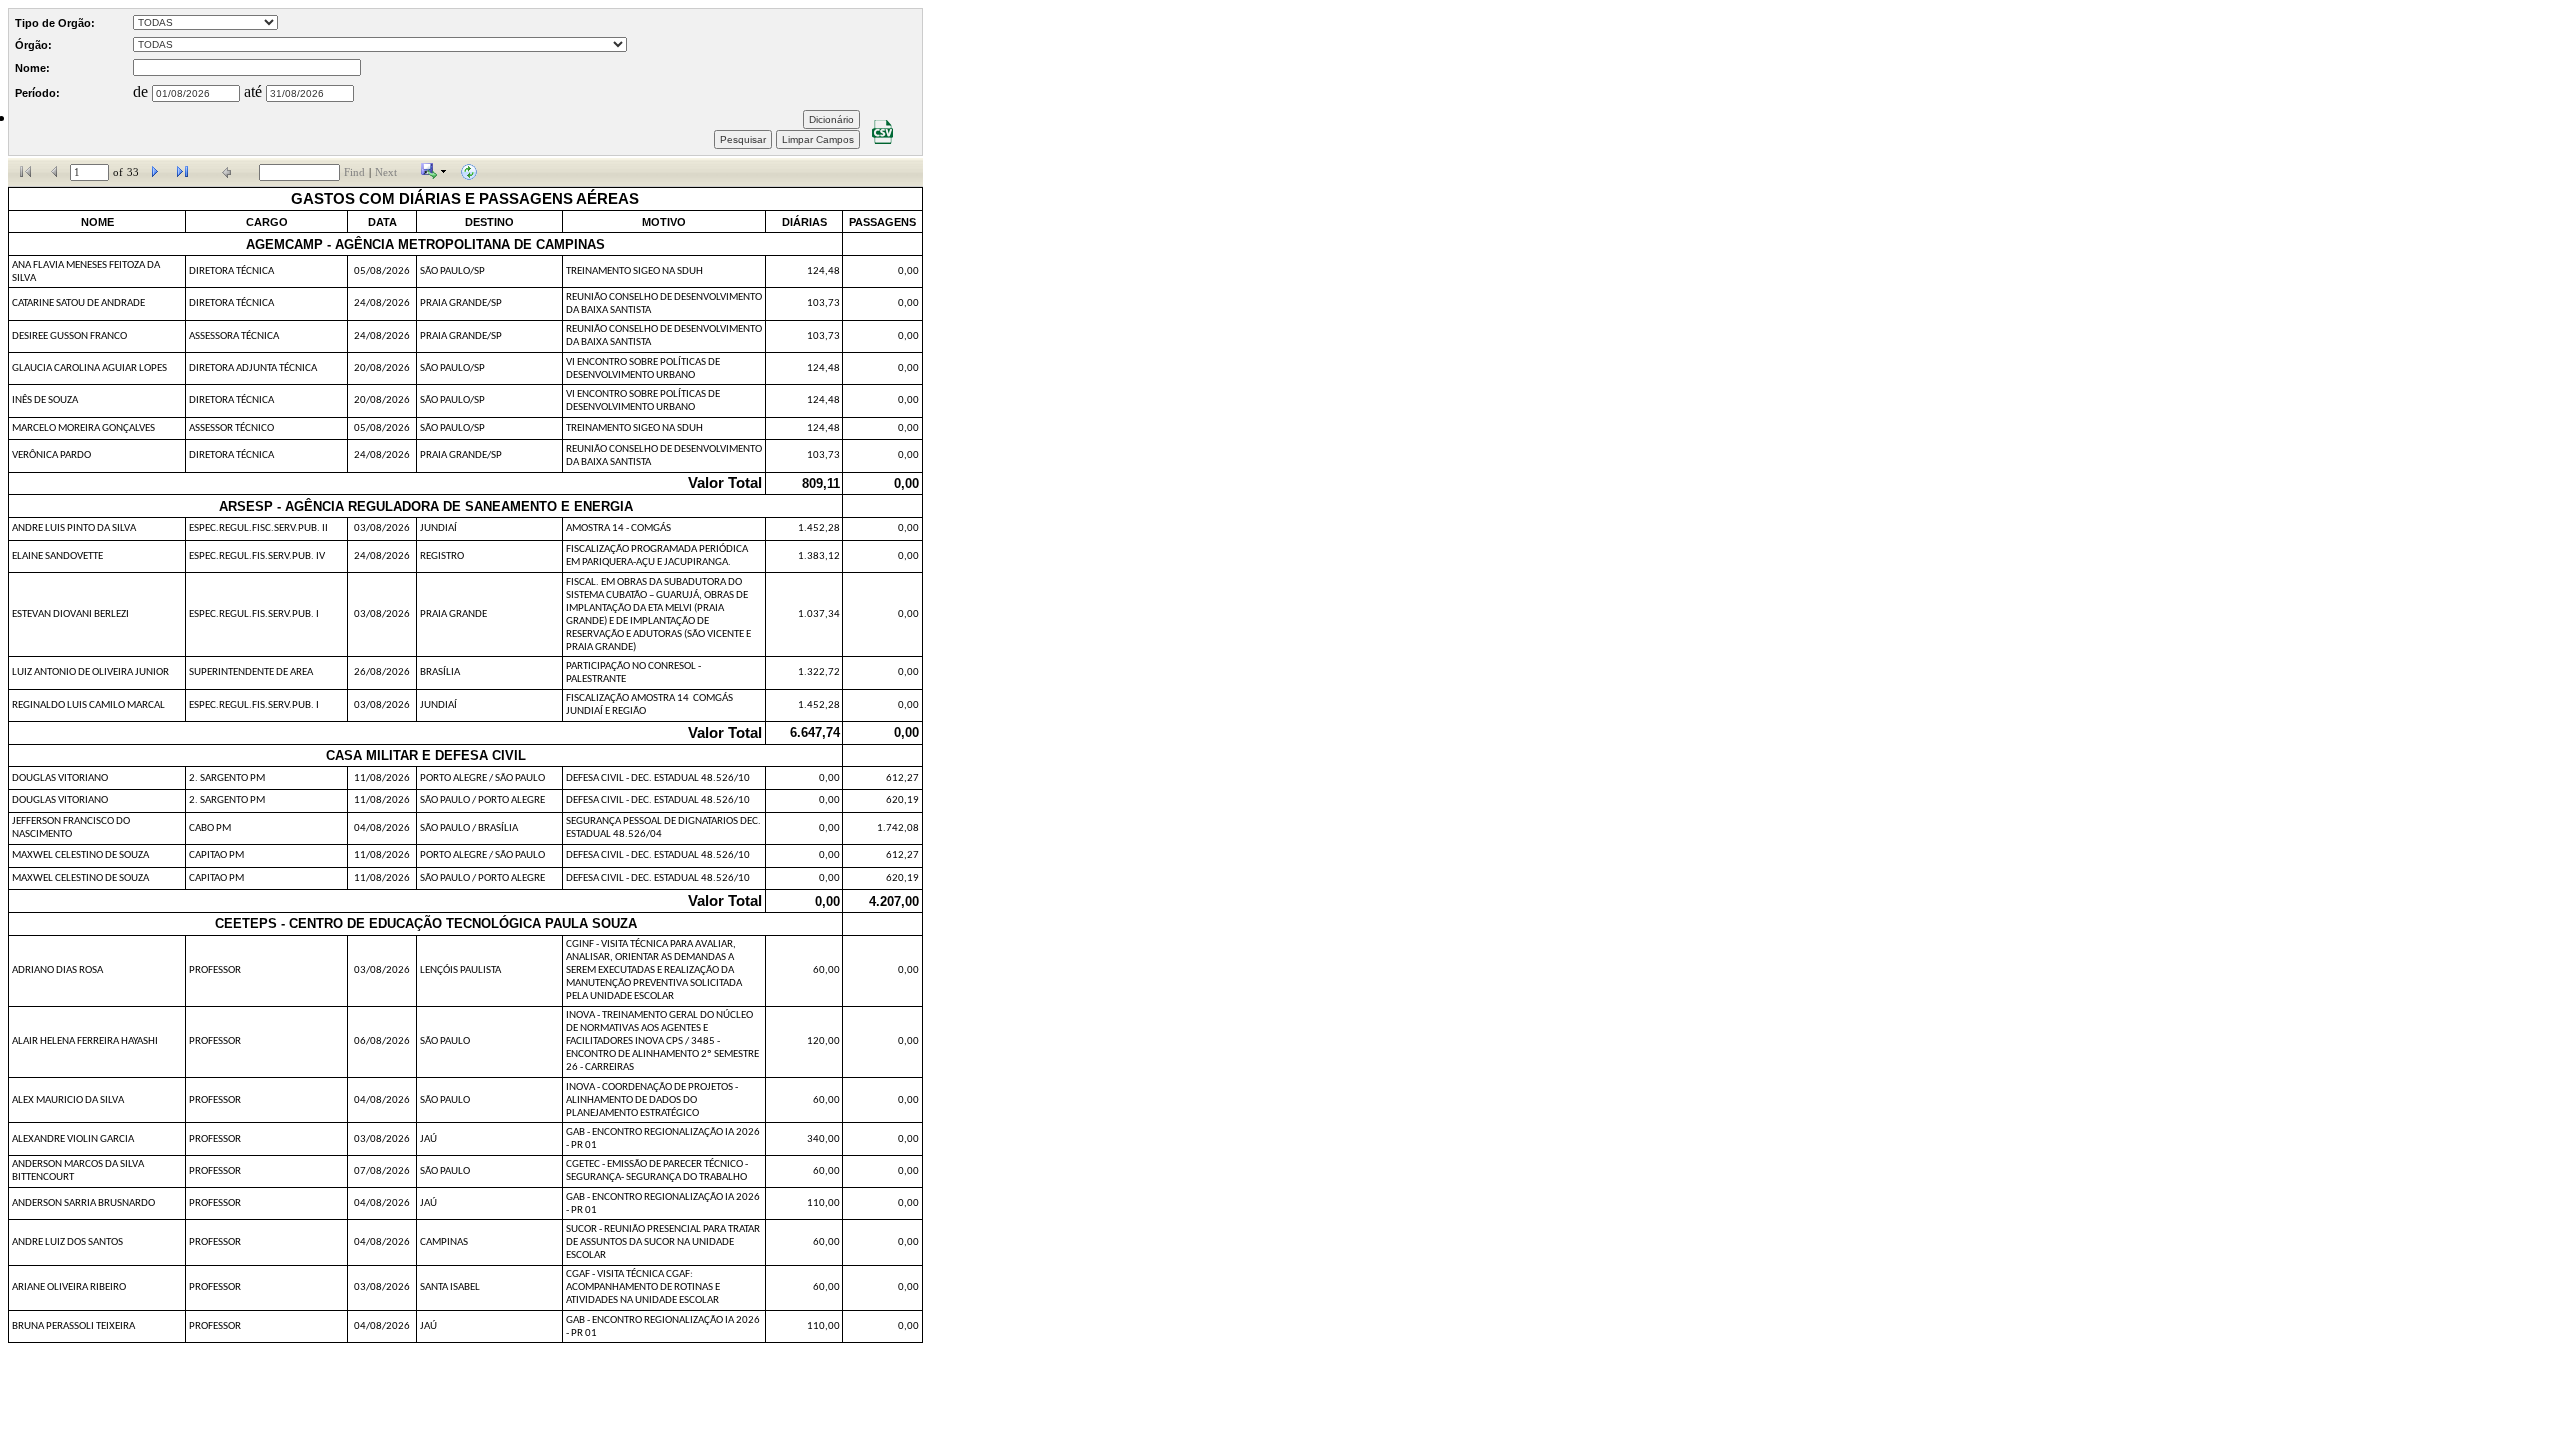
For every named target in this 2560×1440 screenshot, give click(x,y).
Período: (37, 93)
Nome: (32, 68)
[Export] (434, 175)
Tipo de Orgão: (55, 23)
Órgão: (33, 45)
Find (354, 172)
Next (386, 172)
